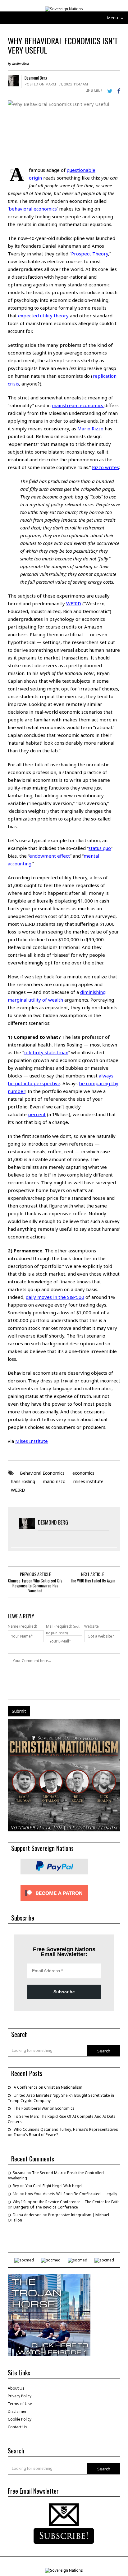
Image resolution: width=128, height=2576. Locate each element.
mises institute (88, 1481)
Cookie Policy (20, 2419)
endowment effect (50, 856)
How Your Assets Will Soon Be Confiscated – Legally (71, 2194)
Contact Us (18, 2427)
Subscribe (64, 1992)
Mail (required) (59, 1626)
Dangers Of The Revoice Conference (46, 2207)
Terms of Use (20, 2404)
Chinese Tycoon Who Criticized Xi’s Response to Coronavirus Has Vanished (35, 1586)
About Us (16, 2388)
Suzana (19, 2173)
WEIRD (18, 1490)
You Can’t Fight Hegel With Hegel (54, 2186)
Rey (16, 2186)
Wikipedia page (97, 489)
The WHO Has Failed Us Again (93, 1581)
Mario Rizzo (91, 429)
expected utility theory (44, 315)
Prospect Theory (90, 254)
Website (91, 1626)
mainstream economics (78, 405)
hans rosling (23, 1481)
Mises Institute (32, 1441)
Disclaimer (17, 2411)
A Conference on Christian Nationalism (48, 2087)
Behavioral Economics (42, 1473)
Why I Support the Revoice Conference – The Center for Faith (66, 2202)
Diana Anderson (27, 2215)
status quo (100, 848)
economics (83, 1473)
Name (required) (22, 1626)
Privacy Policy (20, 2396)
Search (104, 2051)
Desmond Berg (36, 78)
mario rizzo (54, 1481)
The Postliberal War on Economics (44, 2108)
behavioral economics (33, 209)
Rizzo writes (105, 467)
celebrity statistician (46, 1052)
